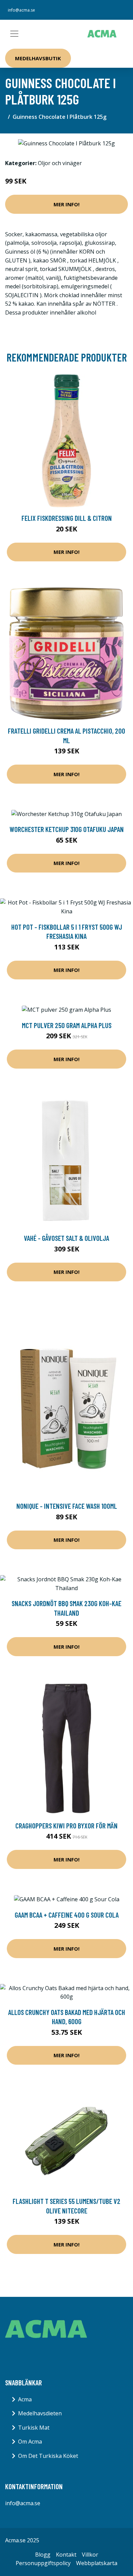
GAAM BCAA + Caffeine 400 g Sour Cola (67, 1915)
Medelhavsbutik (38, 58)
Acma (25, 2399)
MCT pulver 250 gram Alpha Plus (67, 1025)
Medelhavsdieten (40, 2413)
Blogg (43, 2555)
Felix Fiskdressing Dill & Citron (67, 518)
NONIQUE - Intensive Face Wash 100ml (67, 1506)
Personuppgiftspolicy (43, 2563)
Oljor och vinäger (60, 163)
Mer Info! (66, 204)
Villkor (90, 2555)
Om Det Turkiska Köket (48, 2456)
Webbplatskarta (97, 2563)
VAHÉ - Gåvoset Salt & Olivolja (66, 1238)
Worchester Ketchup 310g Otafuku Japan (67, 829)
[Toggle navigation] (14, 34)
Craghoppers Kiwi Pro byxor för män (66, 1826)
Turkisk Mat (34, 2428)
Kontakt (66, 2555)
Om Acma (30, 2442)
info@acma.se (21, 10)
